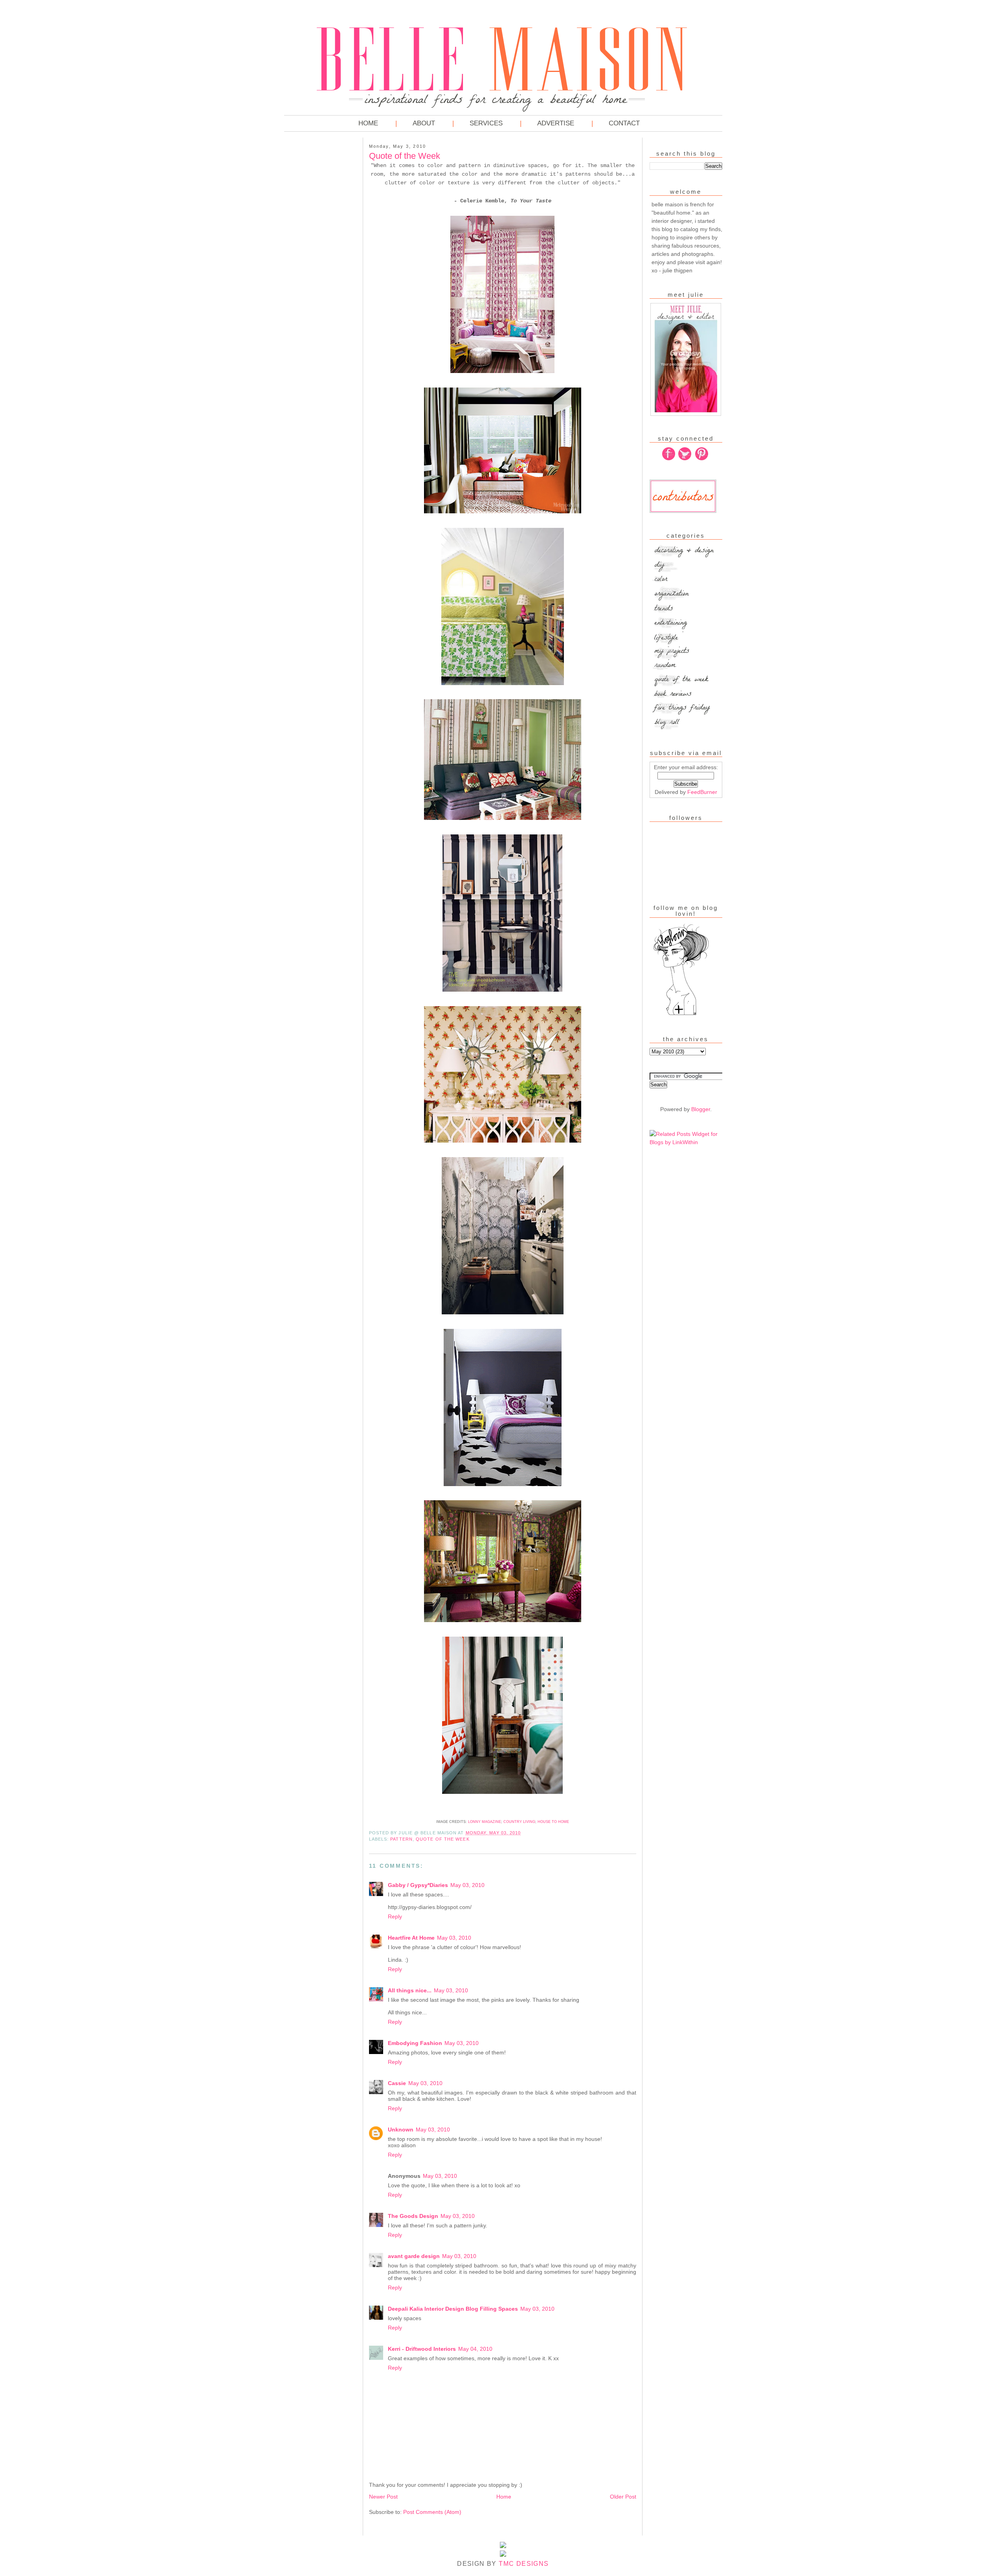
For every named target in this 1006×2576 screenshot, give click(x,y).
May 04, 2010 (475, 2349)
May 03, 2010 (467, 1885)
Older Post (623, 2497)
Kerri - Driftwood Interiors (422, 2349)
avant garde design (414, 2256)
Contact (624, 123)
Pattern (401, 1839)
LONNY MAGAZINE (485, 1822)
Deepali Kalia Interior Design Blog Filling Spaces (453, 2309)
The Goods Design (413, 2216)
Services (486, 123)
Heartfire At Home (411, 1938)
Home (368, 123)
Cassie (397, 2083)
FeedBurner (702, 792)
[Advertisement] (316, 259)
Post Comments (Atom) (432, 2512)
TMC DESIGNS (524, 2564)
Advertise (556, 123)
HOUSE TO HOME (553, 1822)
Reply (395, 1916)
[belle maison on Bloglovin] (681, 1014)
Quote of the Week (443, 1839)
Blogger (701, 1109)
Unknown (401, 2130)
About (424, 123)
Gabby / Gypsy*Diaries (418, 1885)
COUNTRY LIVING (519, 1822)
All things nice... (410, 1990)
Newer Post (383, 2497)
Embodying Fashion (415, 2043)
